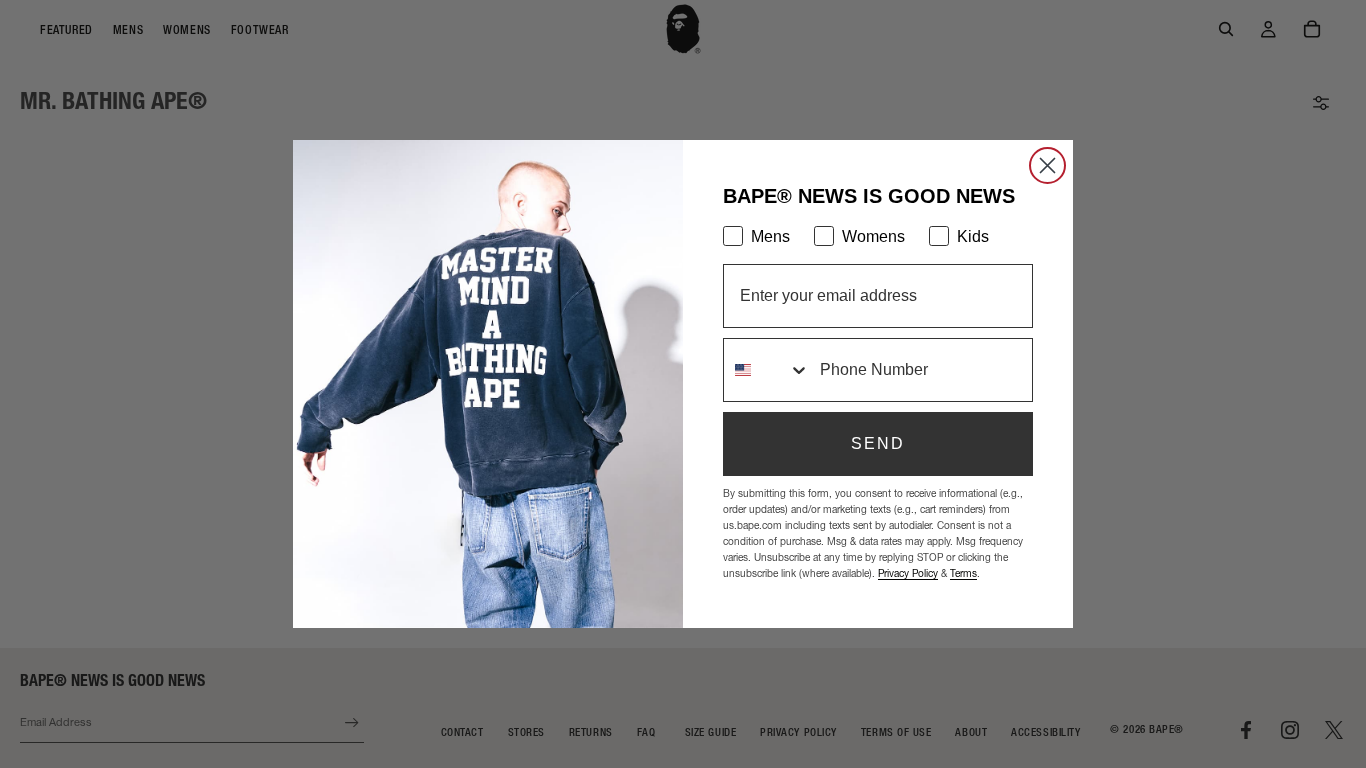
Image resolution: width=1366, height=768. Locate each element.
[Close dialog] (1047, 165)
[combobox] (767, 370)
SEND (878, 443)
